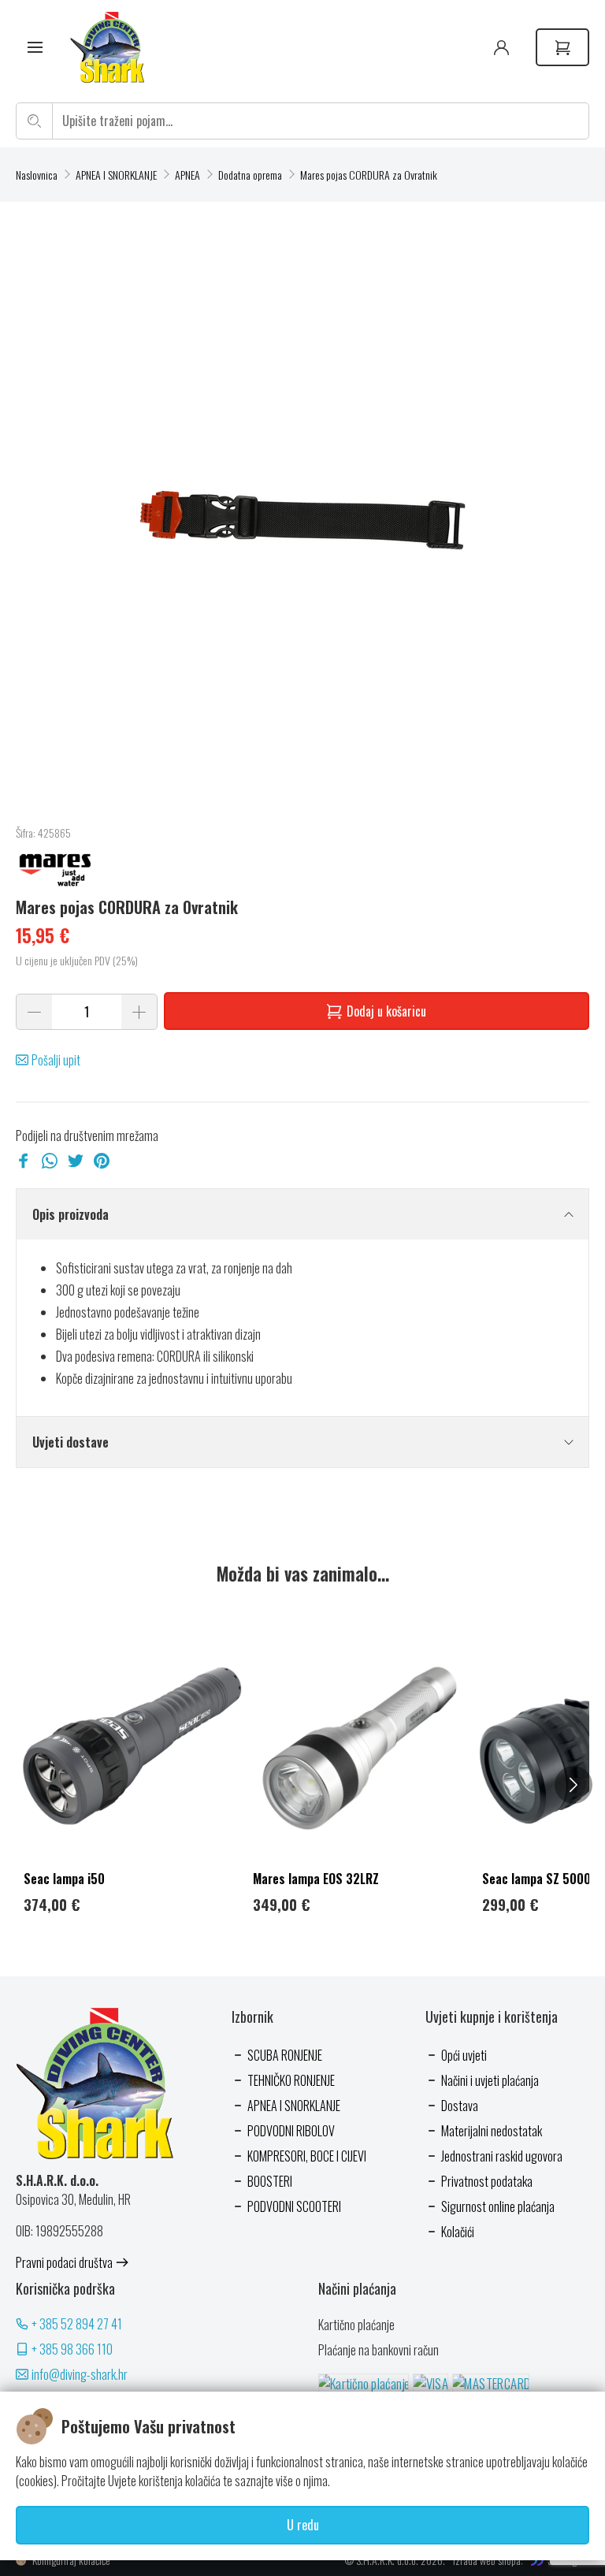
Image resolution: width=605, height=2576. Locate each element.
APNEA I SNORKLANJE (116, 175)
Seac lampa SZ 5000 (536, 1879)
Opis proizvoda (71, 1214)
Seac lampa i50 (64, 1879)
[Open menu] (35, 48)
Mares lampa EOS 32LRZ (316, 1879)
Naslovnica (37, 175)
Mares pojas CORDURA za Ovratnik (369, 175)
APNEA (187, 175)
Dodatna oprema (250, 175)
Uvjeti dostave (71, 1442)
